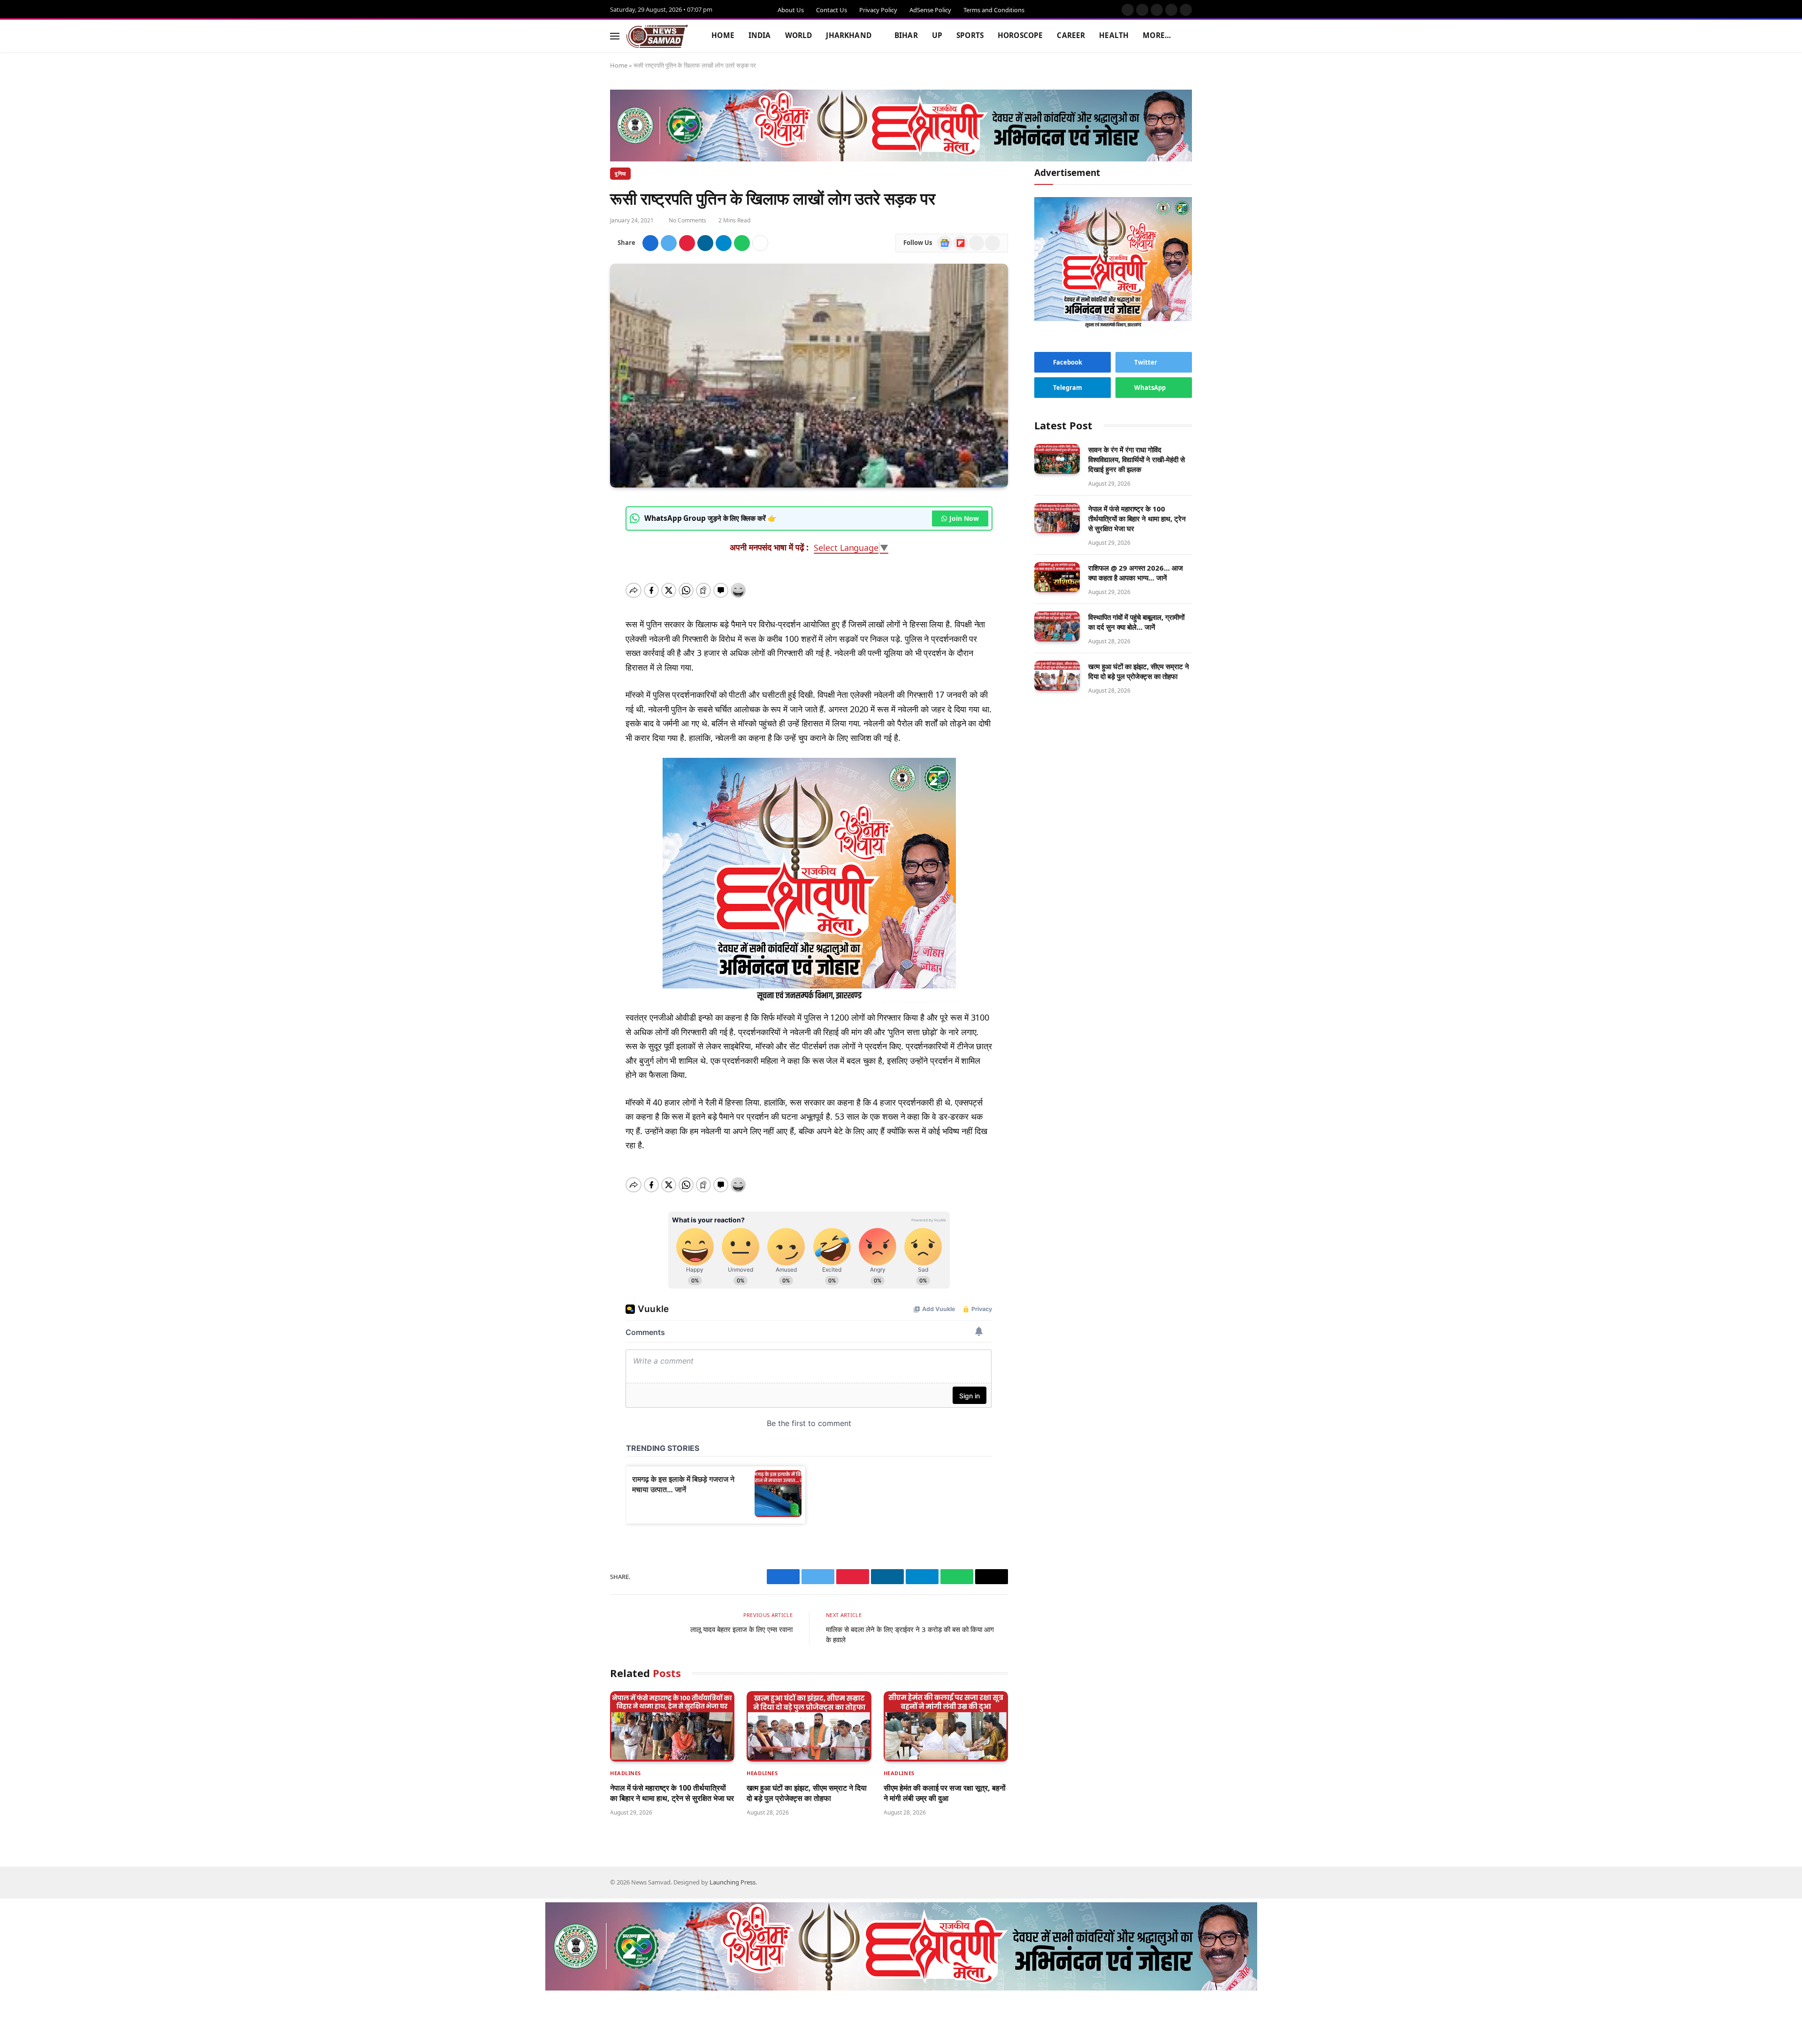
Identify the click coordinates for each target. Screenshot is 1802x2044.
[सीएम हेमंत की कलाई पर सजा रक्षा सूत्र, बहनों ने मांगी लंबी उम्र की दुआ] (946, 1726)
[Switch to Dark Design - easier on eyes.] (1172, 36)
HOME (723, 35)
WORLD (799, 35)
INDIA (760, 35)
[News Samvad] (657, 36)
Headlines (626, 1773)
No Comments (689, 220)
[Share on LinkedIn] (707, 243)
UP (936, 35)
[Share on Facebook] (652, 243)
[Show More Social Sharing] (762, 243)
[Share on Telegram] (725, 243)
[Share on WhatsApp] (743, 243)
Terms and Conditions (994, 10)
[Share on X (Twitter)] (670, 243)
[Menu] (615, 36)
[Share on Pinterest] (688, 243)
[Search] (1187, 36)
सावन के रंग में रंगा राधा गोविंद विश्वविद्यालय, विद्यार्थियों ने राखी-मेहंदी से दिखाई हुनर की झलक (1137, 459)
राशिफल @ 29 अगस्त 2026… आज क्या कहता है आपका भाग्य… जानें (1136, 573)
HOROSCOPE (1019, 35)
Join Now (964, 518)
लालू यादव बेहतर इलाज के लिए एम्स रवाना (741, 1629)
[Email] (577, 669)
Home (619, 65)
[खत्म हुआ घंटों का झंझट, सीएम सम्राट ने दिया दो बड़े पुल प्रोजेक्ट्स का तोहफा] (809, 1726)
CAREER (1070, 35)
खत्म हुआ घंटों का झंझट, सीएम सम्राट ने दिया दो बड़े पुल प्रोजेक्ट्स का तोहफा (807, 1793)
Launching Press (733, 1882)
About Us (791, 10)
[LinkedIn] (577, 579)
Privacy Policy (878, 10)
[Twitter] (577, 556)
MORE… (1156, 35)
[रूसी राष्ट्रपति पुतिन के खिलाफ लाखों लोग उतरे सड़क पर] (809, 376)
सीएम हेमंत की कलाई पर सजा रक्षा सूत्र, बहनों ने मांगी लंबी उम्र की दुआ (945, 1793)
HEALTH (1113, 35)
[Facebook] (577, 534)
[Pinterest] (577, 601)
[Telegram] (577, 624)
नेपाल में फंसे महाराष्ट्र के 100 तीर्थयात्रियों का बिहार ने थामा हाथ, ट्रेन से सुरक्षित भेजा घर (672, 1793)
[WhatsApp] (577, 646)
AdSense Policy (930, 10)
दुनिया (620, 173)
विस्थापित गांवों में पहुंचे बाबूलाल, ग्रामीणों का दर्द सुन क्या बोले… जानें (1136, 622)
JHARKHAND (848, 35)
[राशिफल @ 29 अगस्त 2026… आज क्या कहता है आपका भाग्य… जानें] (1057, 577)
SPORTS (969, 35)
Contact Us (832, 10)
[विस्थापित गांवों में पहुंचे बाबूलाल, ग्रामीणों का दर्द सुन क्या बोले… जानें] (1057, 627)
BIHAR (905, 35)
